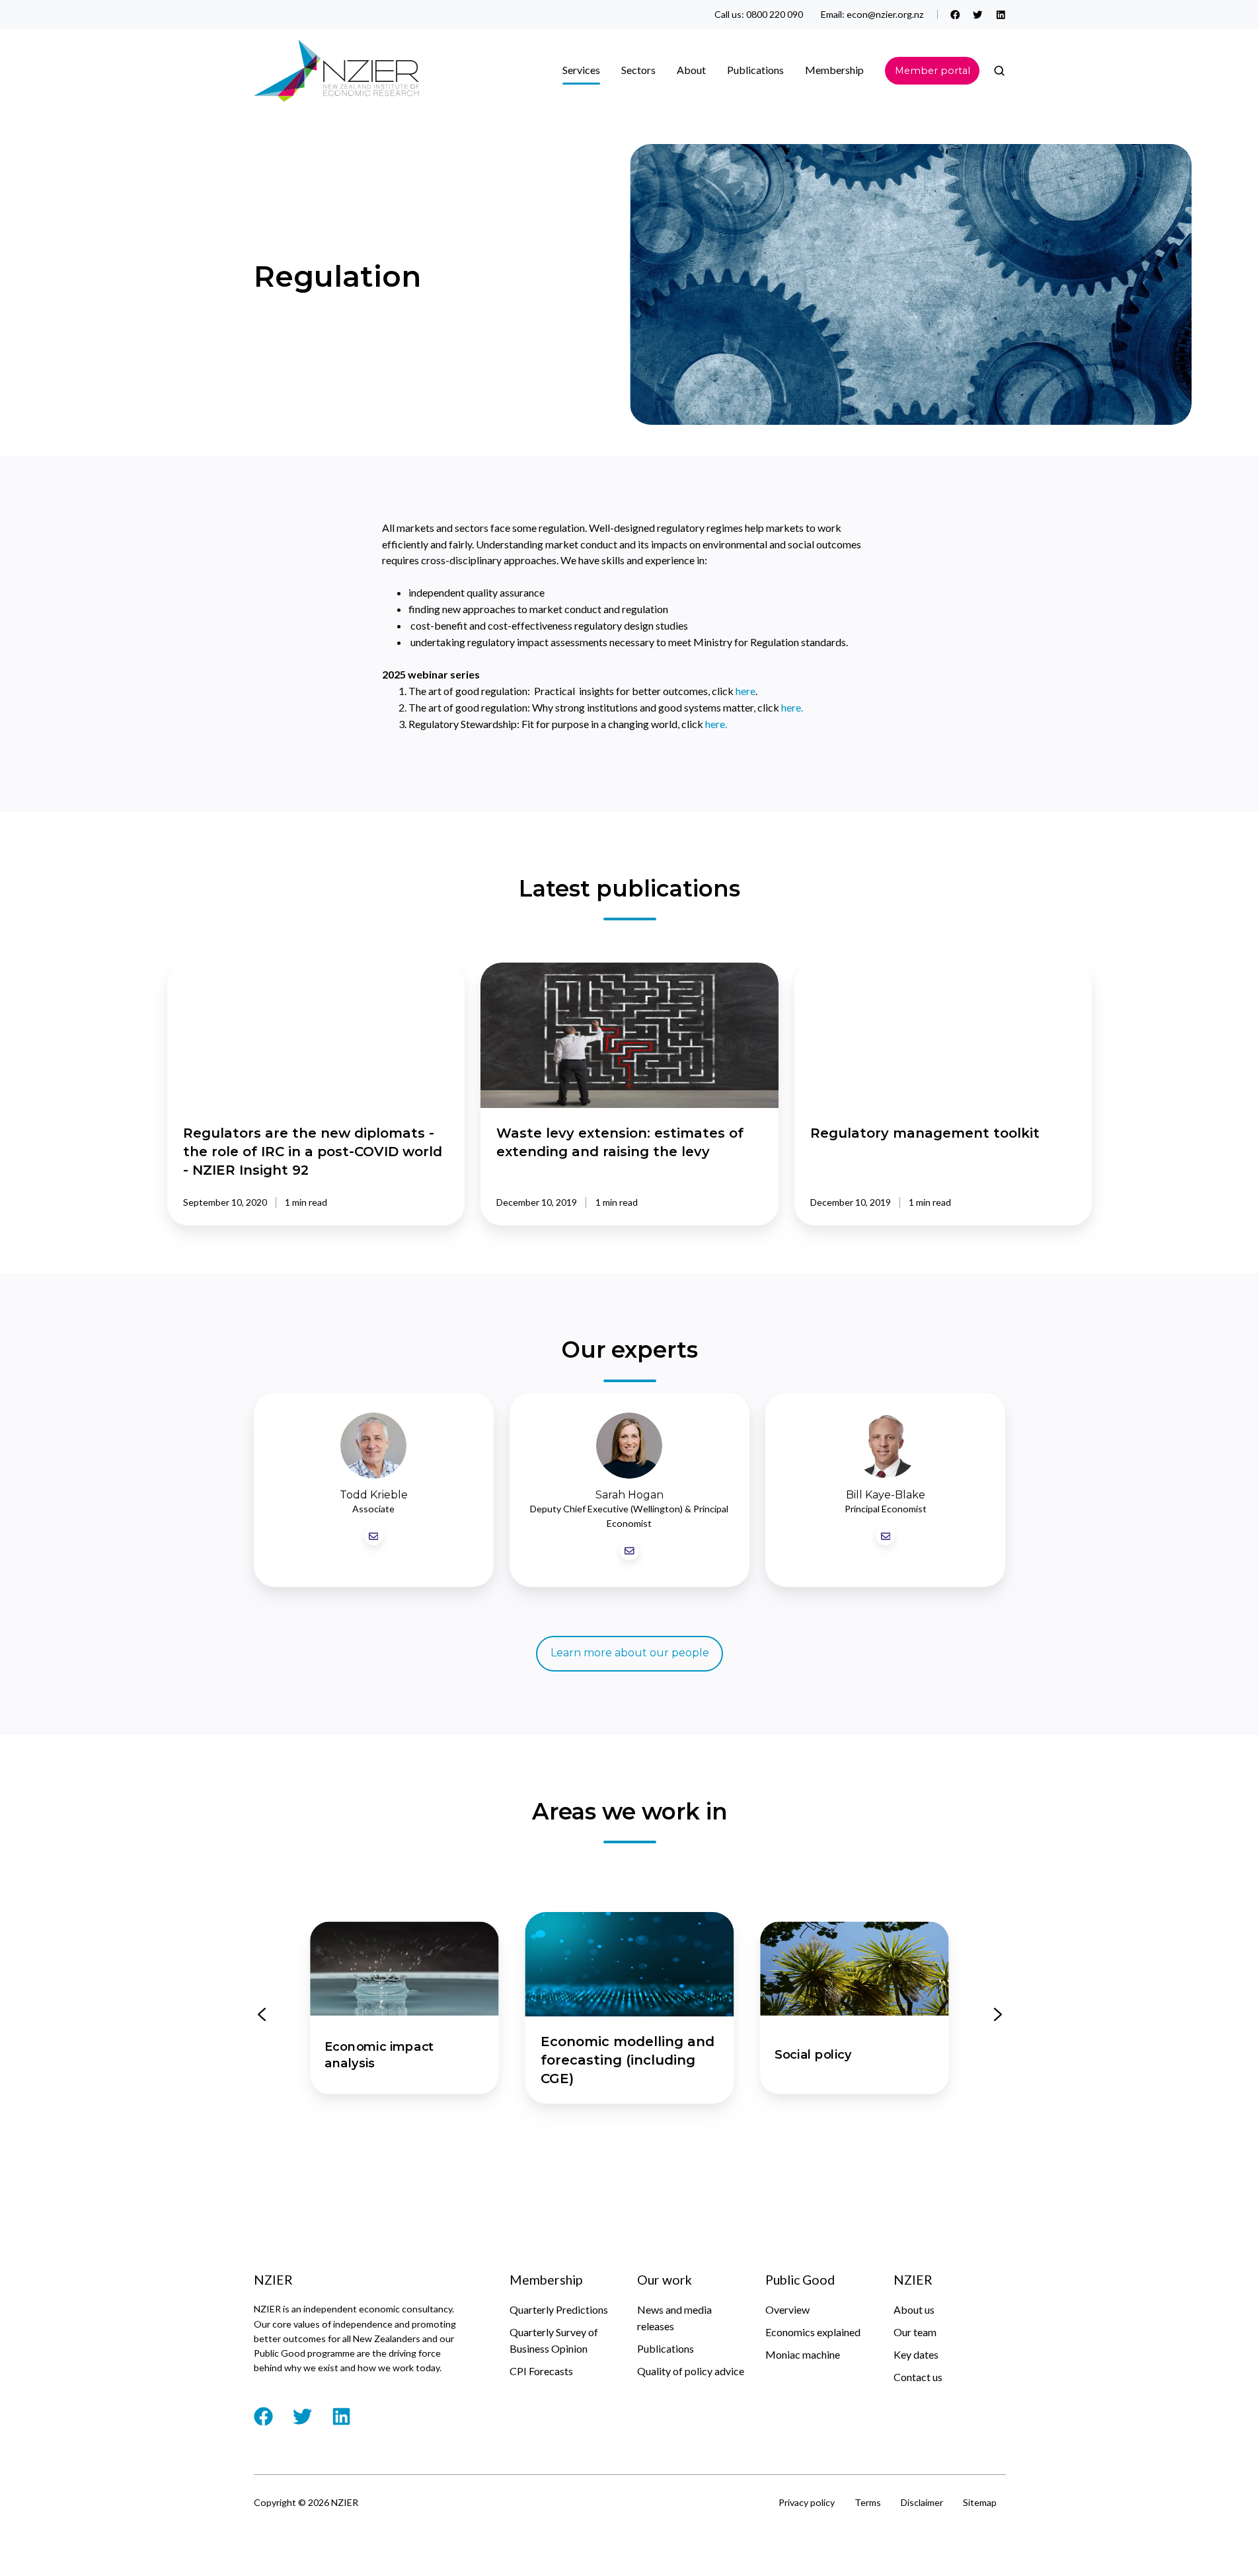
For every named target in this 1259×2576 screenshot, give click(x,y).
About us (914, 2309)
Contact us (918, 2377)
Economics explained (813, 2332)
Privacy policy (807, 2502)
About (691, 70)
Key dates (916, 2354)
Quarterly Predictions (559, 2309)
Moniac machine (803, 2354)
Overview (787, 2309)
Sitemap (980, 2502)
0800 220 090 (775, 14)
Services (581, 70)
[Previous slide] (262, 2014)
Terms (868, 2502)
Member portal (933, 71)
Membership (834, 70)
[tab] (570, 2137)
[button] (999, 71)
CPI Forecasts (541, 2371)
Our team (915, 2332)
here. (792, 707)
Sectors (638, 70)
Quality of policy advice (691, 2371)
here (745, 691)
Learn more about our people (630, 1653)
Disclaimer (922, 2502)
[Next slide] (998, 2014)
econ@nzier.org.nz (885, 14)
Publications (666, 2348)
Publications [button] (755, 70)
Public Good (800, 2280)
